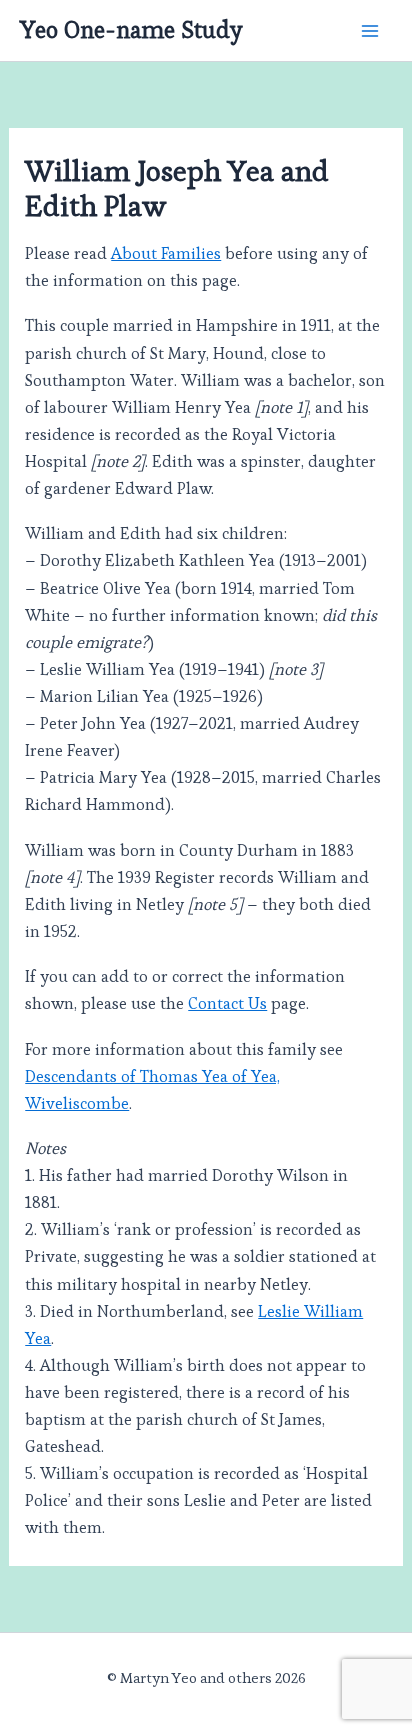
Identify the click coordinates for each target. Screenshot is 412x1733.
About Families (166, 253)
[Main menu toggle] (369, 30)
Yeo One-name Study (131, 30)
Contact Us (227, 1003)
